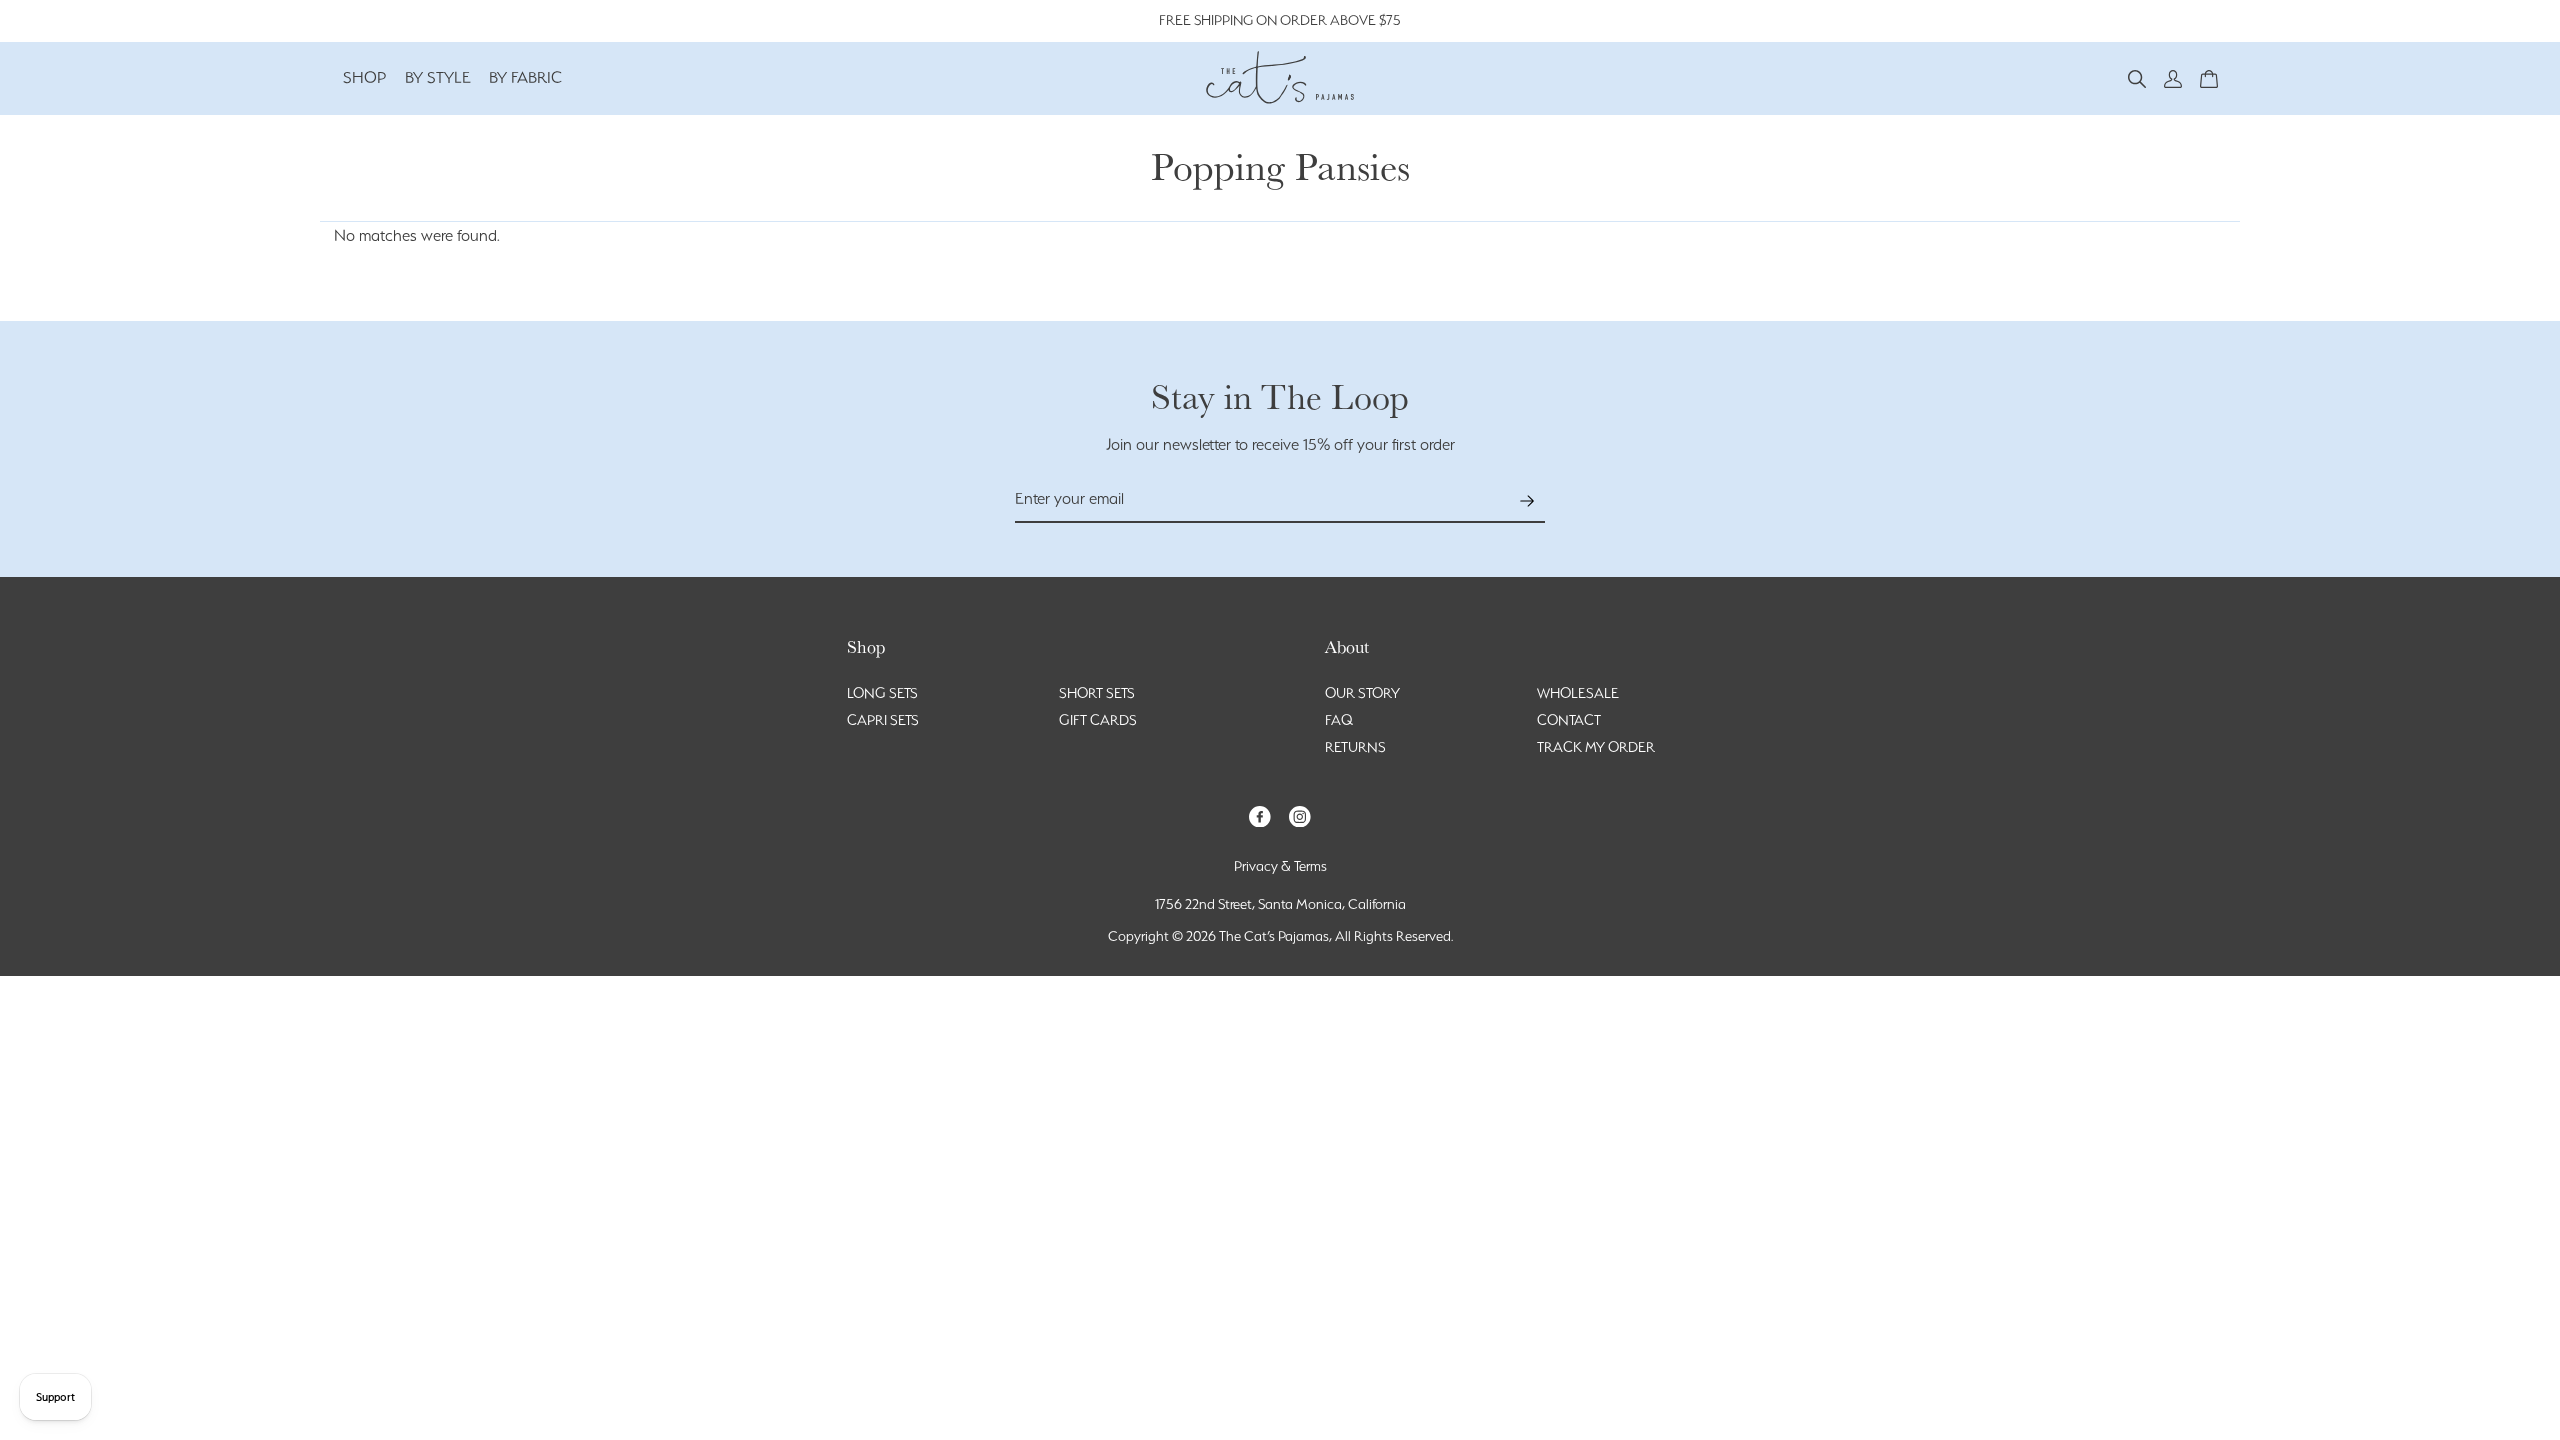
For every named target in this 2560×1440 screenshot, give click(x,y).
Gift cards (1098, 720)
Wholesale (1578, 693)
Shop (365, 77)
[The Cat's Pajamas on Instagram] (1300, 814)
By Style (438, 77)
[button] (2137, 77)
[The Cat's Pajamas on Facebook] (1260, 814)
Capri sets (883, 720)
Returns (1355, 747)
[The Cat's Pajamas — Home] (1280, 75)
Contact (1569, 720)
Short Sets (1097, 693)
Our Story (1362, 693)
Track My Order (1596, 747)
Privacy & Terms (1280, 866)
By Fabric (525, 77)
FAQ (1339, 720)
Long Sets (882, 693)
